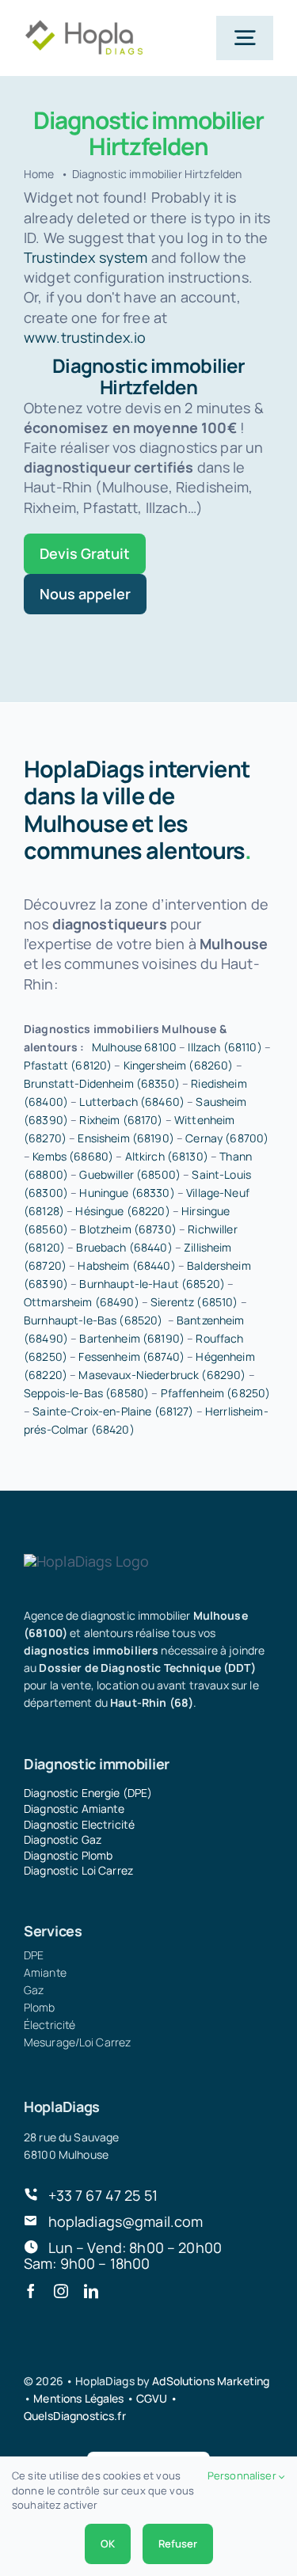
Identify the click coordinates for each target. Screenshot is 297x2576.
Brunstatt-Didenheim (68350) (102, 1083)
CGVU (152, 2398)
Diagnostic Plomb (68, 1855)
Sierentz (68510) (194, 1302)
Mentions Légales (78, 2398)
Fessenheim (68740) (131, 1356)
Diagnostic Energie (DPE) (88, 1793)
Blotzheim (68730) (128, 1229)
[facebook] (31, 2291)
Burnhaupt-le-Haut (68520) (152, 1284)
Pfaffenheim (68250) (216, 1393)
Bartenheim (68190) (132, 1338)
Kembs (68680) (73, 1156)
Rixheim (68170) (121, 1120)
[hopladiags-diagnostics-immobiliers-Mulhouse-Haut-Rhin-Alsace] (84, 26)
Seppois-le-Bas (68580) (86, 1393)
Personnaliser (243, 2475)
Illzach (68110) (225, 1047)
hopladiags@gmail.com (126, 2221)
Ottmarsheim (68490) (82, 1302)
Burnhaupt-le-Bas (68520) (93, 1320)
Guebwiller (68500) (130, 1174)
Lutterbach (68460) (132, 1102)
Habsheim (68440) (126, 1265)
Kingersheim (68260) (179, 1065)
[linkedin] (91, 2291)
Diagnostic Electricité (79, 1824)
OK (108, 2544)
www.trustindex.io (85, 337)
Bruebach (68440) (124, 1247)
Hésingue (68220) (122, 1211)
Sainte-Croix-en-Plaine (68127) (113, 1411)
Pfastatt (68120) (68, 1065)
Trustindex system (86, 257)
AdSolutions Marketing (211, 2381)
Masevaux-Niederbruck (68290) (162, 1375)
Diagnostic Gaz (63, 1839)
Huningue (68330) (127, 1193)
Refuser (178, 2544)
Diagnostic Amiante (74, 1809)
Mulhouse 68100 (134, 1047)
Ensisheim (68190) (126, 1138)
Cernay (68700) (227, 1138)
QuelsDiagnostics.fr (75, 2416)
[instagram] (61, 2291)
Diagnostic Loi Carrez (78, 1870)
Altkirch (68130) (167, 1156)
